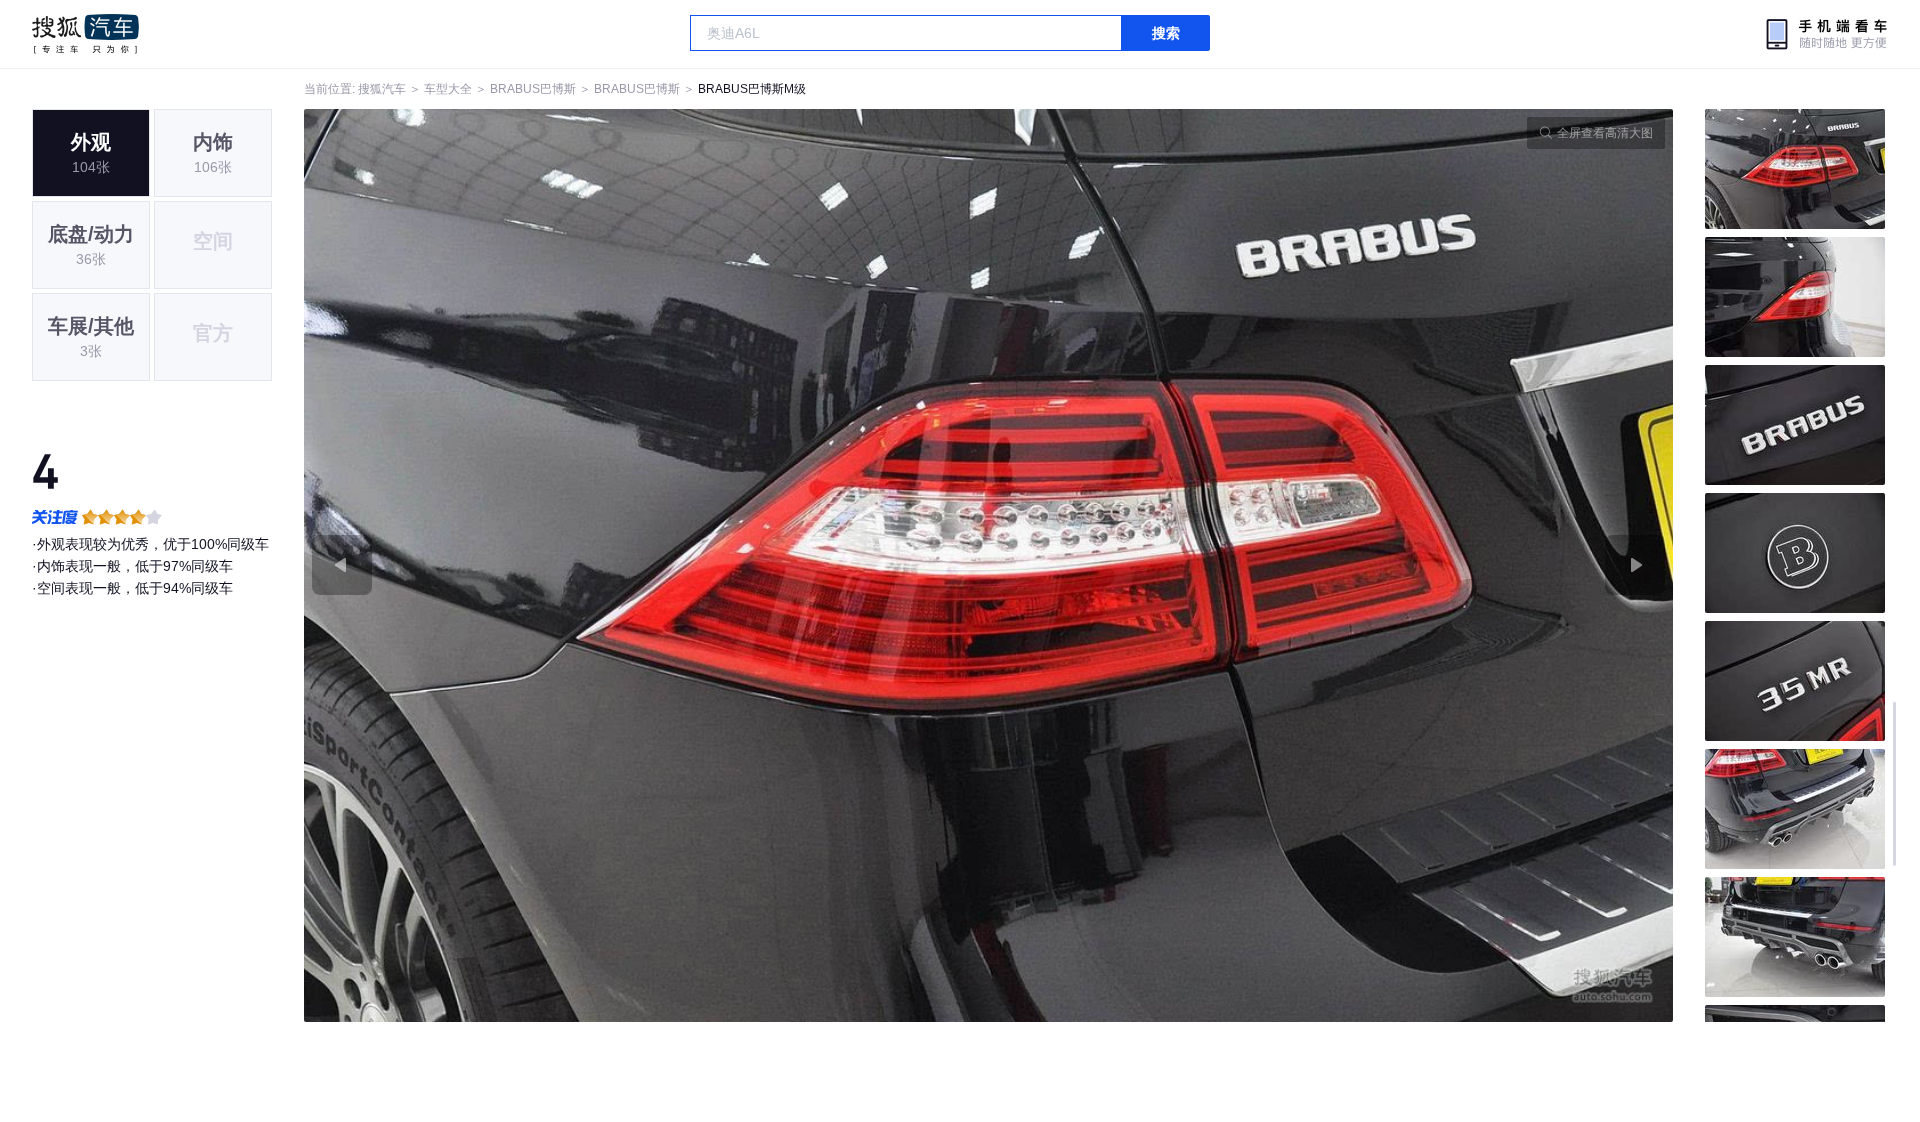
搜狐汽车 (85, 34)
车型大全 (448, 89)
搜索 (1166, 33)
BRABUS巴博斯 (533, 89)
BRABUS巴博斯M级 (752, 89)
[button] (646, 565)
